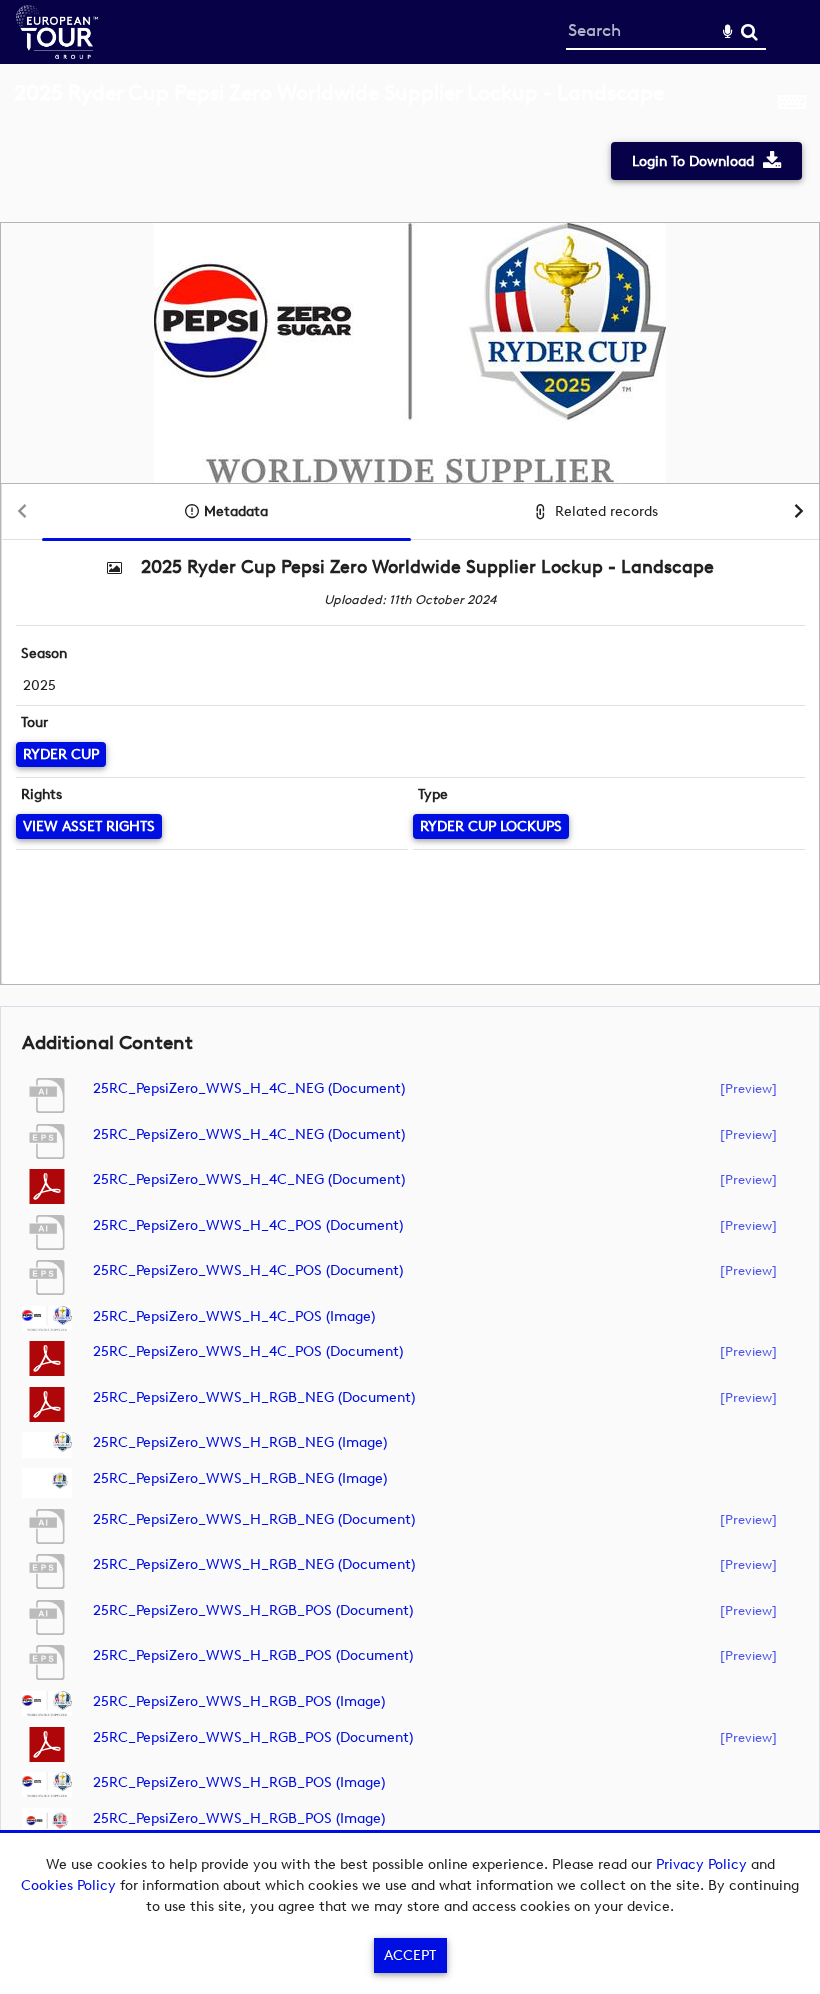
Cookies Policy (68, 1885)
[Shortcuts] (792, 104)
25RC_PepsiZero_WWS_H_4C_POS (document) (248, 1225)
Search (749, 32)
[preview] (748, 1088)
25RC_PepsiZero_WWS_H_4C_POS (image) (234, 1316)
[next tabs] (799, 512)
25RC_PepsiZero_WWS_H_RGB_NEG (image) (240, 1442)
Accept (410, 1955)
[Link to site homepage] (57, 53)
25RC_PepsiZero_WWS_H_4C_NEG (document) (249, 1088)
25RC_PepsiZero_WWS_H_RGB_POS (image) (239, 1701)
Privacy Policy (701, 1864)
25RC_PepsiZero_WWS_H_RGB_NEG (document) (254, 1397)
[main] (410, 979)
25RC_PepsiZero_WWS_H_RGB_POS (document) (253, 1610)
